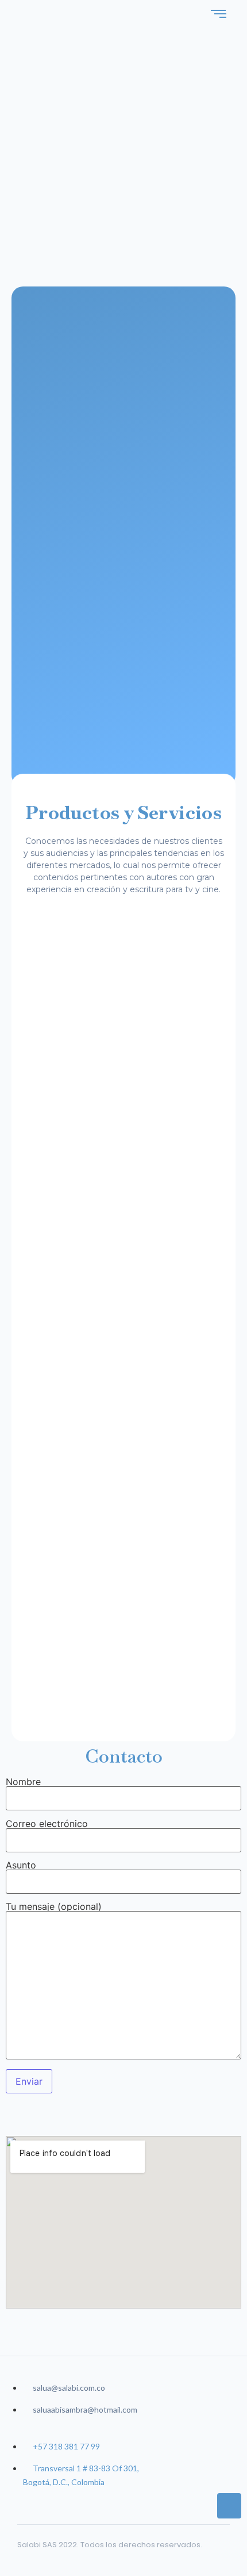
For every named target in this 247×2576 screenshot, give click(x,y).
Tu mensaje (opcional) (54, 1907)
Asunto (21, 1866)
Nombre (23, 1782)
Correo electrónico (47, 1824)
